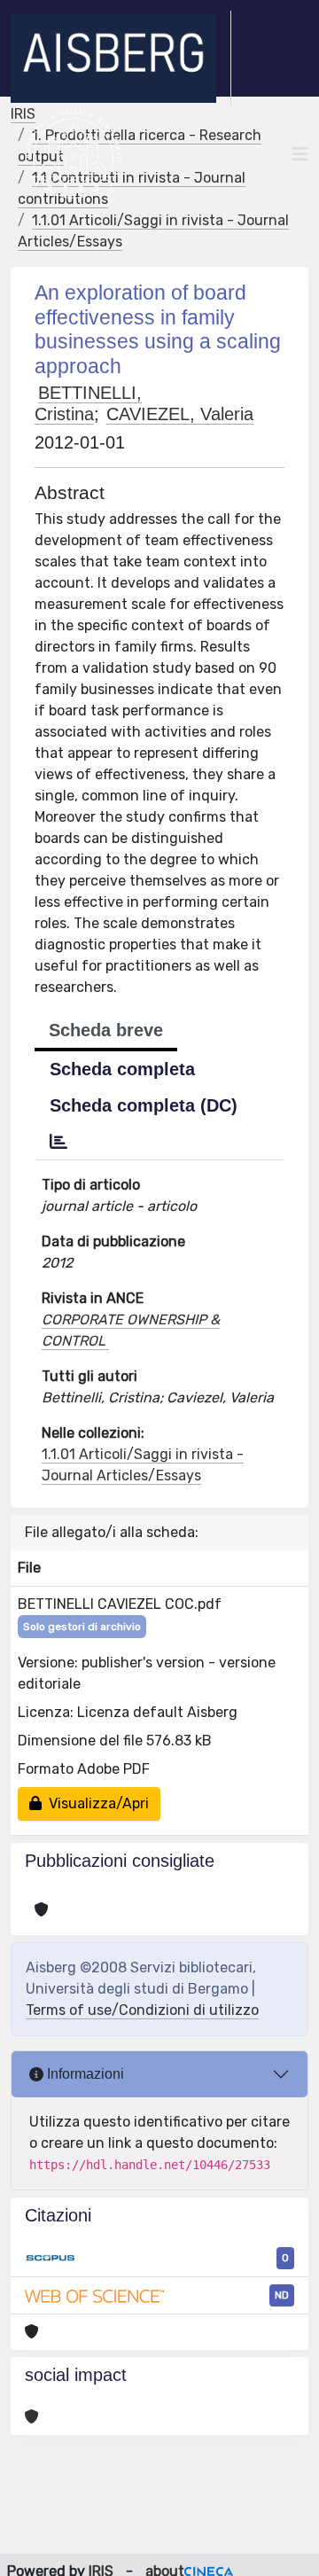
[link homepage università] (73, 154)
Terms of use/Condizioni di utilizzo (142, 2010)
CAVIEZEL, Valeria (180, 414)
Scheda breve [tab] (106, 1030)
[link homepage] (121, 59)
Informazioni (84, 2074)
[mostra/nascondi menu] (300, 154)
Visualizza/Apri (95, 1803)
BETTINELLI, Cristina (88, 403)
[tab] (58, 1142)
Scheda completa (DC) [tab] (144, 1105)
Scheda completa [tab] (122, 1069)
